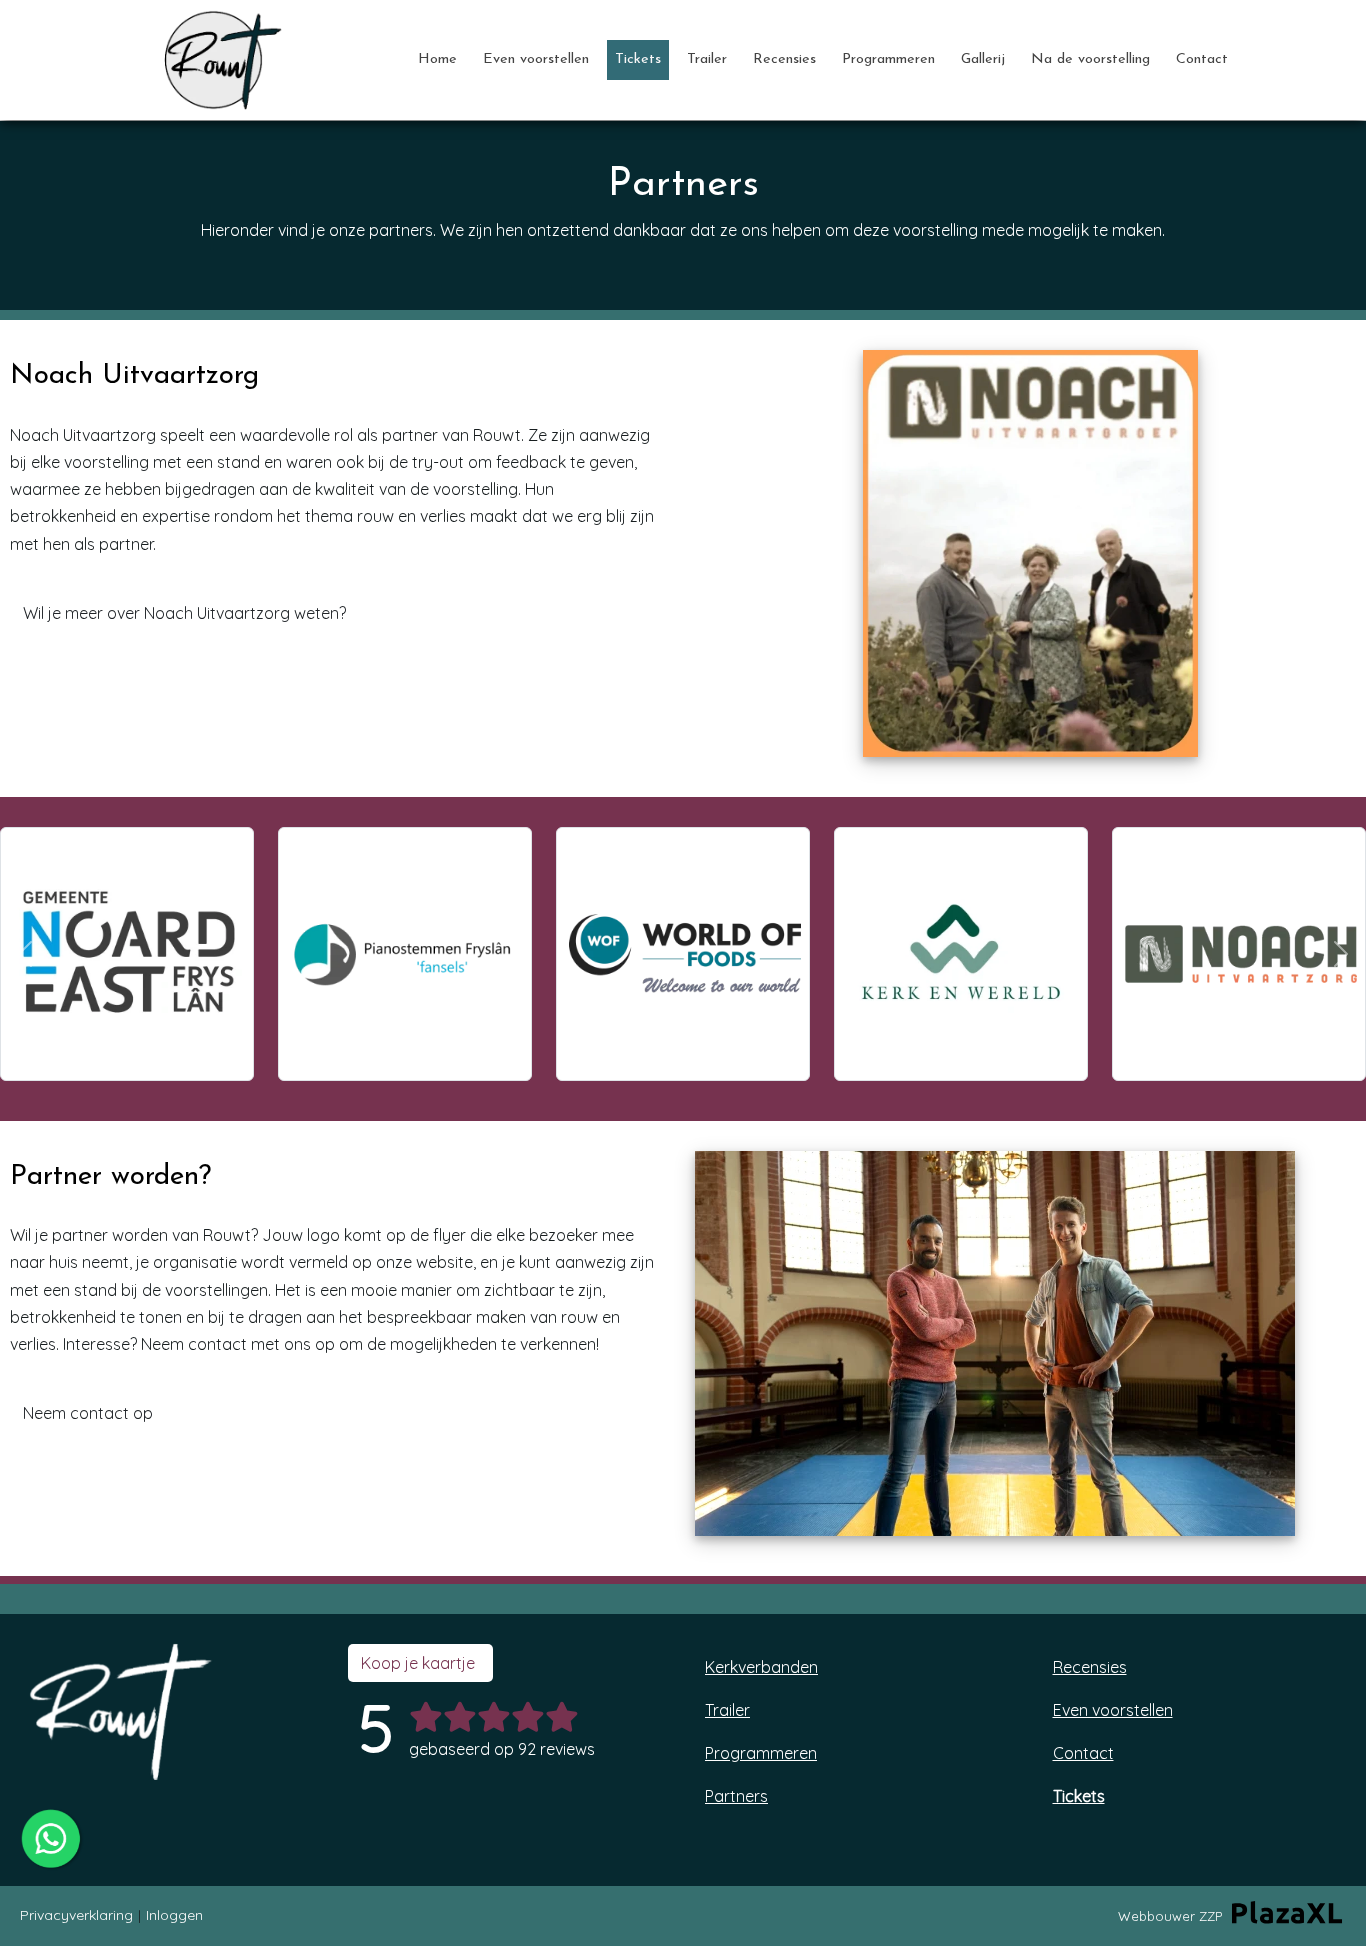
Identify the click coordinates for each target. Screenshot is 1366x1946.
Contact (1202, 59)
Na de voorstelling (1090, 59)
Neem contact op (90, 1413)
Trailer (707, 59)
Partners (736, 1796)
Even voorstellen (536, 59)
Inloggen (174, 1915)
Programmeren (888, 59)
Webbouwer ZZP (1170, 1916)
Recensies (784, 59)
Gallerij (983, 59)
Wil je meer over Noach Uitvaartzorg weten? (186, 613)
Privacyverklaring (76, 1915)
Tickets (638, 59)
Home (437, 59)
